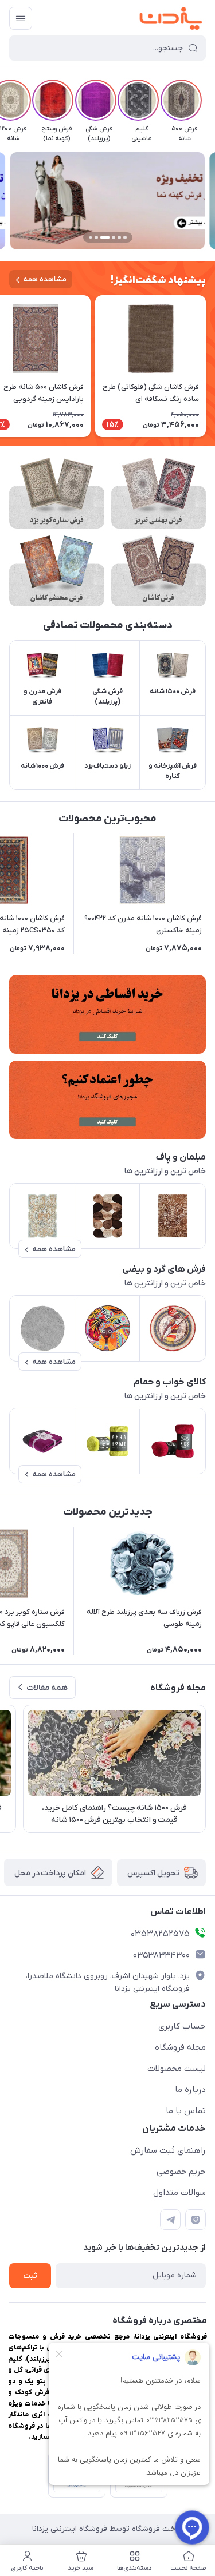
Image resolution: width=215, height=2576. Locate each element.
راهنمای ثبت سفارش (168, 2150)
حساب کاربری (182, 2026)
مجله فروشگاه (180, 2047)
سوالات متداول (179, 2193)
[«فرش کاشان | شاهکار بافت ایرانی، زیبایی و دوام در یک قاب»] (159, 571)
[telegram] (170, 2220)
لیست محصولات (177, 2069)
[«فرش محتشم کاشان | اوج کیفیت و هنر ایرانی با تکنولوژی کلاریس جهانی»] (57, 571)
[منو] (21, 18)
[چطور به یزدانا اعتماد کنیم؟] (107, 1100)
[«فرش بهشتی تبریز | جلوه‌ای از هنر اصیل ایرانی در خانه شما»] (159, 493)
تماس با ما (186, 2111)
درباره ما (190, 2090)
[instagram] (196, 2220)
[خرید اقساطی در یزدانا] (107, 1014)
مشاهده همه (45, 279)
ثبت (30, 2276)
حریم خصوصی (181, 2172)
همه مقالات (47, 1688)
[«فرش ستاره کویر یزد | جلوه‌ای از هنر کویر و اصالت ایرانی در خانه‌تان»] (57, 493)
